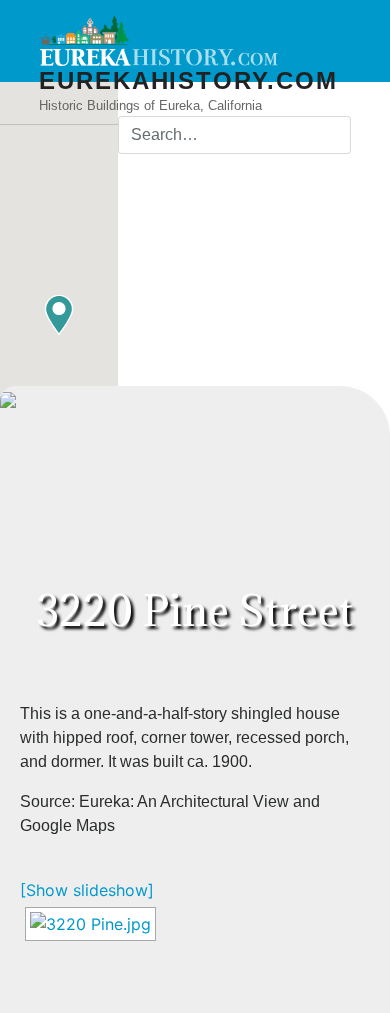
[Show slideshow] (87, 890)
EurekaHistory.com (188, 80)
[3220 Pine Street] (90, 924)
